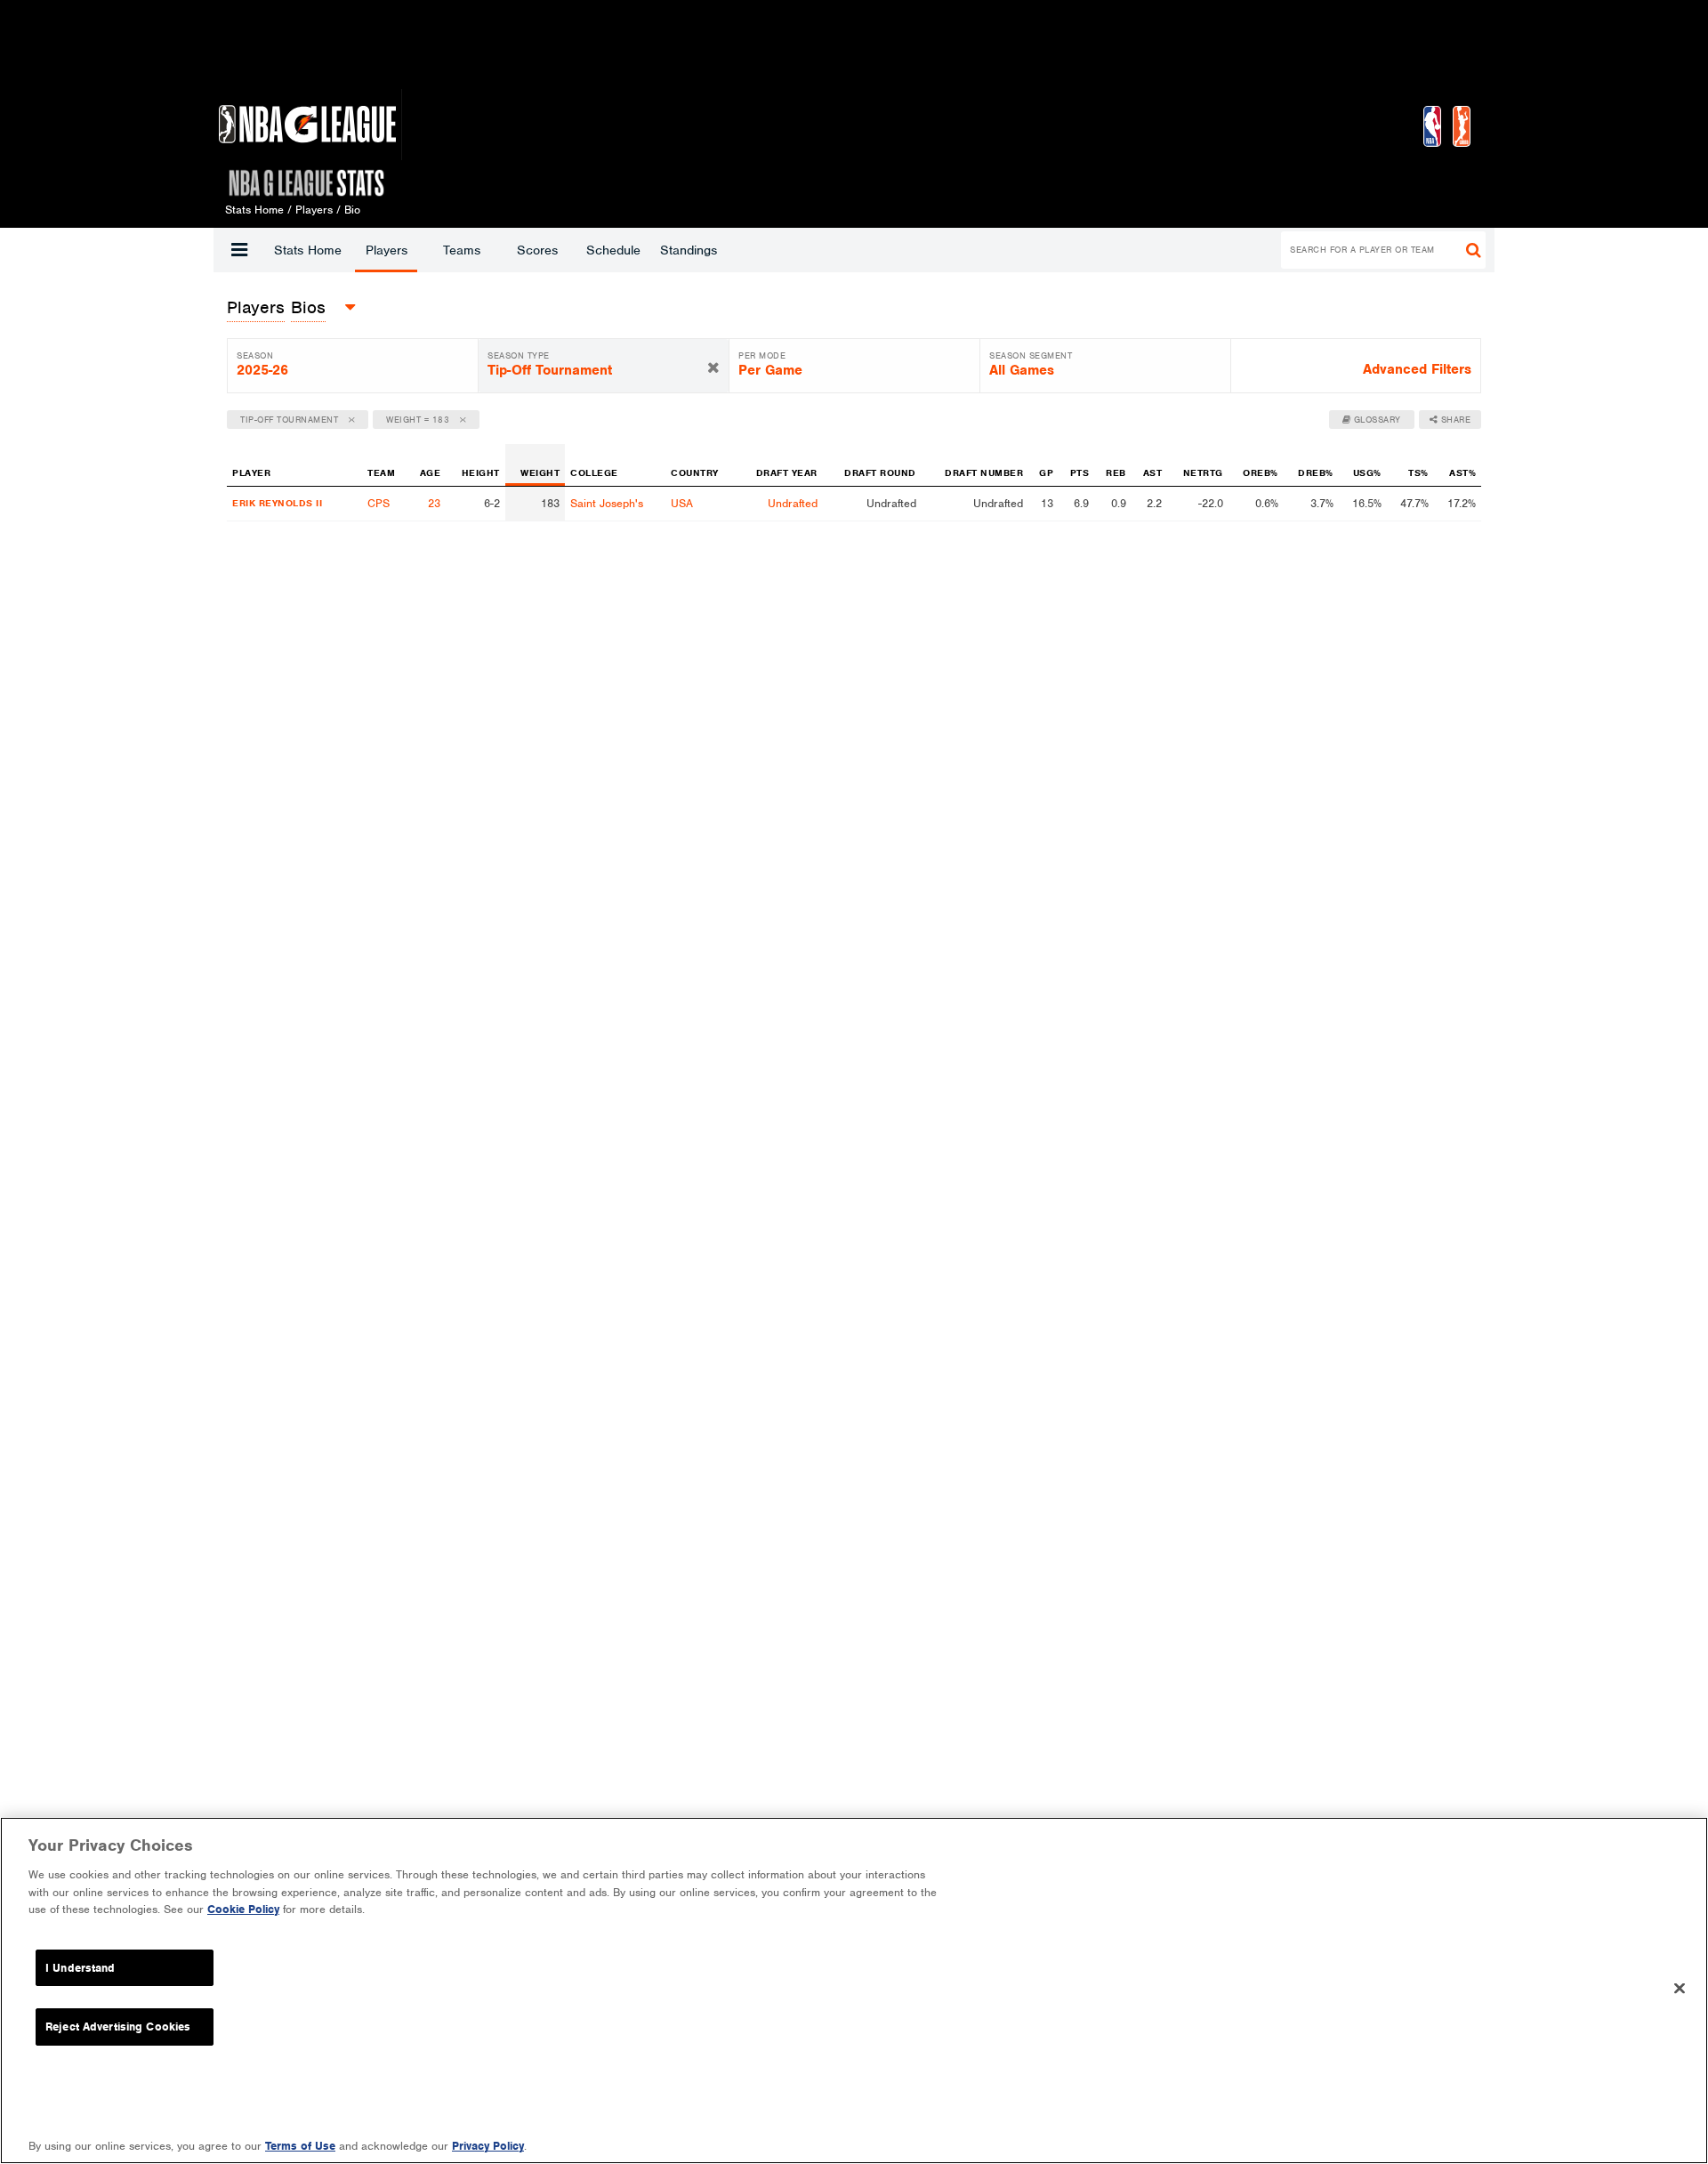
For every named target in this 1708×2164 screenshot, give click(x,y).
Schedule (613, 250)
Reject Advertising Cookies (118, 2027)
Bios (308, 307)
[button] (239, 250)
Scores (537, 250)
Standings (689, 250)
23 (434, 503)
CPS (379, 503)
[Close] (1680, 1989)
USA (682, 503)
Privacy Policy (488, 2146)
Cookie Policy (243, 1909)
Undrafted (793, 503)
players (256, 307)
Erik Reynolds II (277, 503)
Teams (462, 250)
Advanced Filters (1417, 369)
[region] (854, 1990)
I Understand (81, 1968)
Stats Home (308, 250)
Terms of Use (300, 2146)
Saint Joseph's (607, 503)
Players (387, 250)
